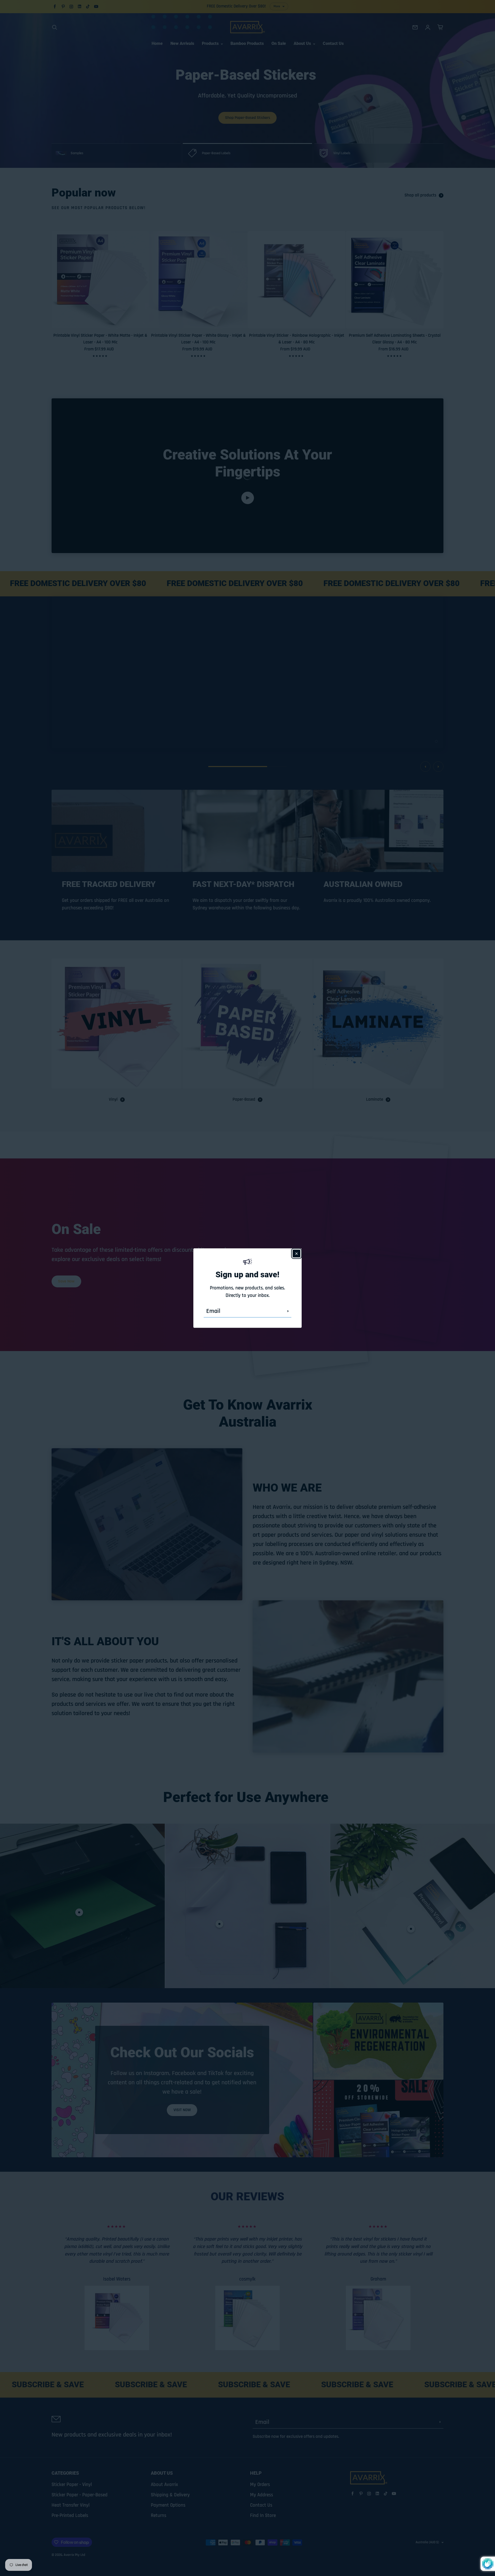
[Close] (296, 1253)
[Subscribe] (288, 1311)
